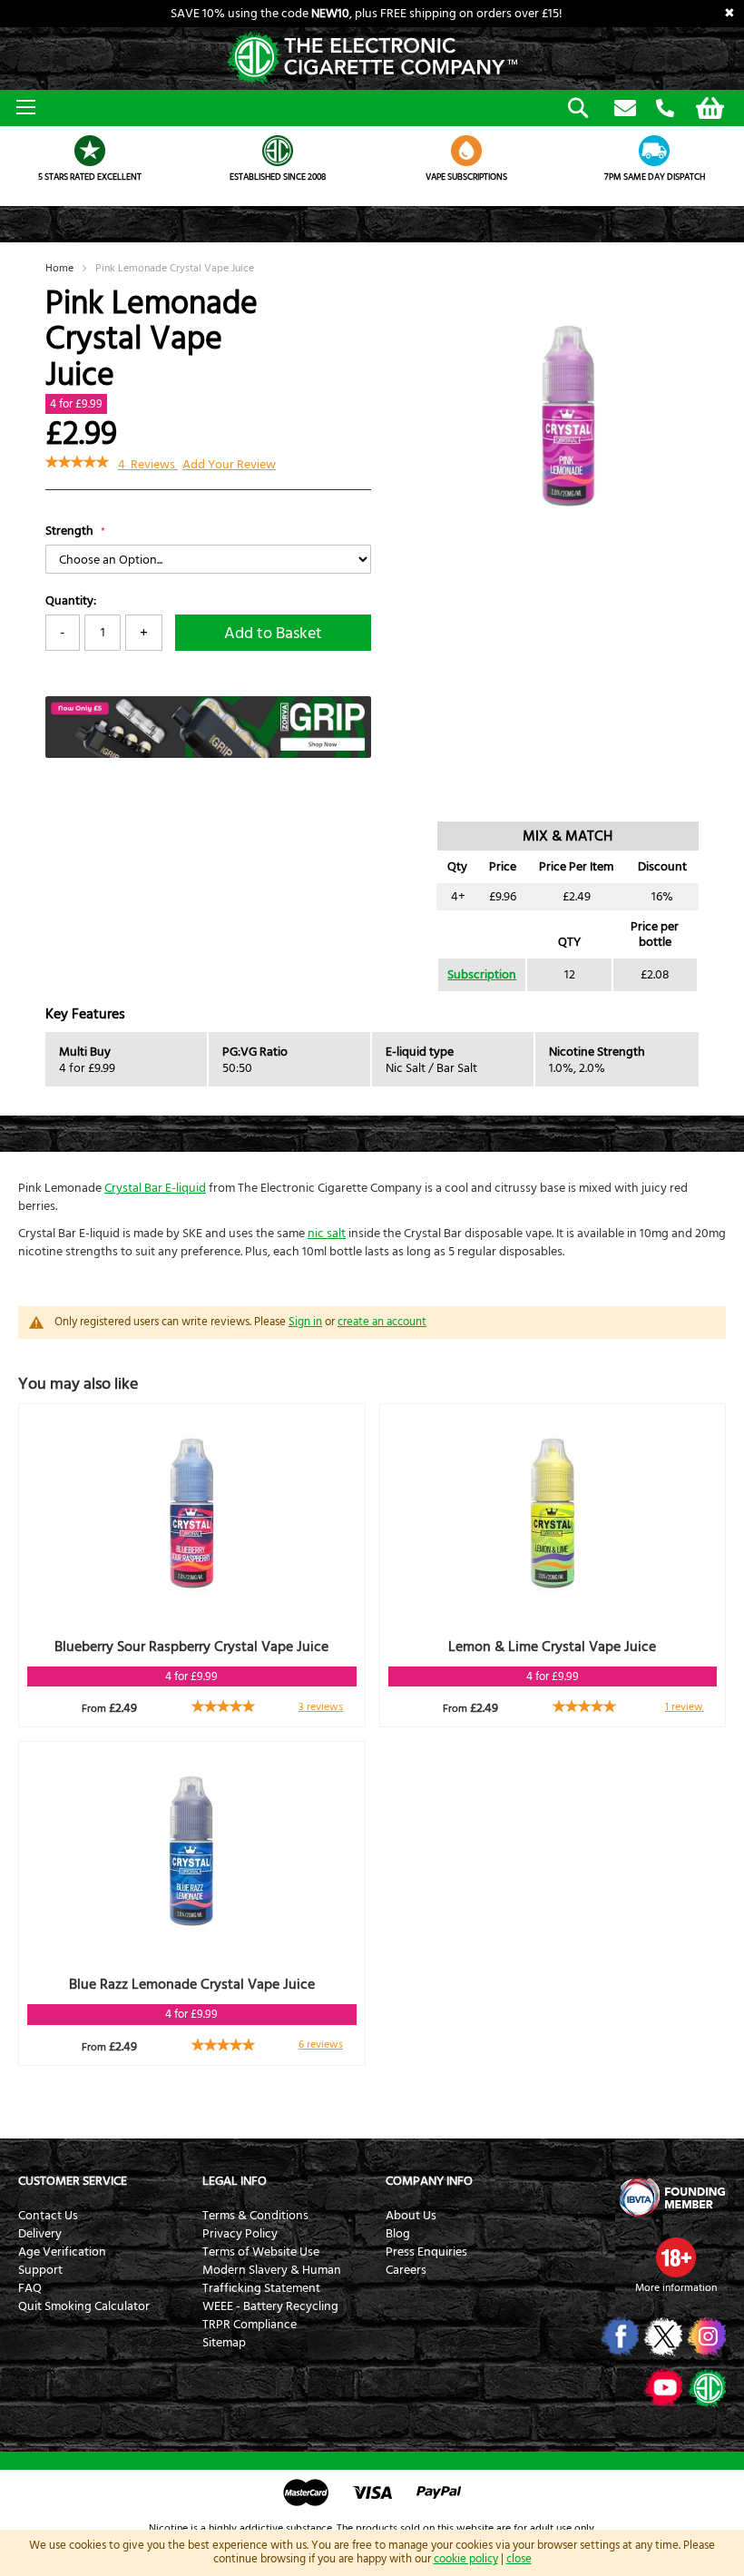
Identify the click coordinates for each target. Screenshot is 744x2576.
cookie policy (466, 2559)
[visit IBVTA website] (671, 2197)
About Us (411, 2216)
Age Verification (62, 2252)
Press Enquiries (426, 2252)
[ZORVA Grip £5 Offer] (208, 754)
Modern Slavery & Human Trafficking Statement (272, 2279)
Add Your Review (229, 465)
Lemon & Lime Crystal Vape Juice (552, 1647)
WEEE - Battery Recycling (270, 2306)
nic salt (327, 1234)
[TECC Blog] (705, 2387)
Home (59, 268)
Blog (398, 2234)
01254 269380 (665, 109)
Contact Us (48, 2216)
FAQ (30, 2288)
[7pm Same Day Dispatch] (655, 151)
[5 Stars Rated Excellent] (90, 151)
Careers (406, 2270)
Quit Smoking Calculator (84, 2306)
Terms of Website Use (261, 2252)
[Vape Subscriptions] (466, 151)
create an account (382, 1322)
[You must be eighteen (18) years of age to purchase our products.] (676, 2257)
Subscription (482, 975)
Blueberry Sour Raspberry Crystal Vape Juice (191, 1647)
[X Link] (662, 2336)
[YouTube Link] (662, 2387)
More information (676, 2288)
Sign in (305, 1322)
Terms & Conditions (255, 2216)
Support (40, 2270)
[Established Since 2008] (279, 151)
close (519, 2559)
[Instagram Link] (705, 2336)
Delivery (40, 2234)
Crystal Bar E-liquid (155, 1188)
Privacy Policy (240, 2234)
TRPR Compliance (250, 2325)
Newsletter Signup (625, 109)
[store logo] (372, 59)
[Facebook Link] (618, 2336)
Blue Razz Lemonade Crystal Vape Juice (192, 1984)
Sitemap (224, 2343)
